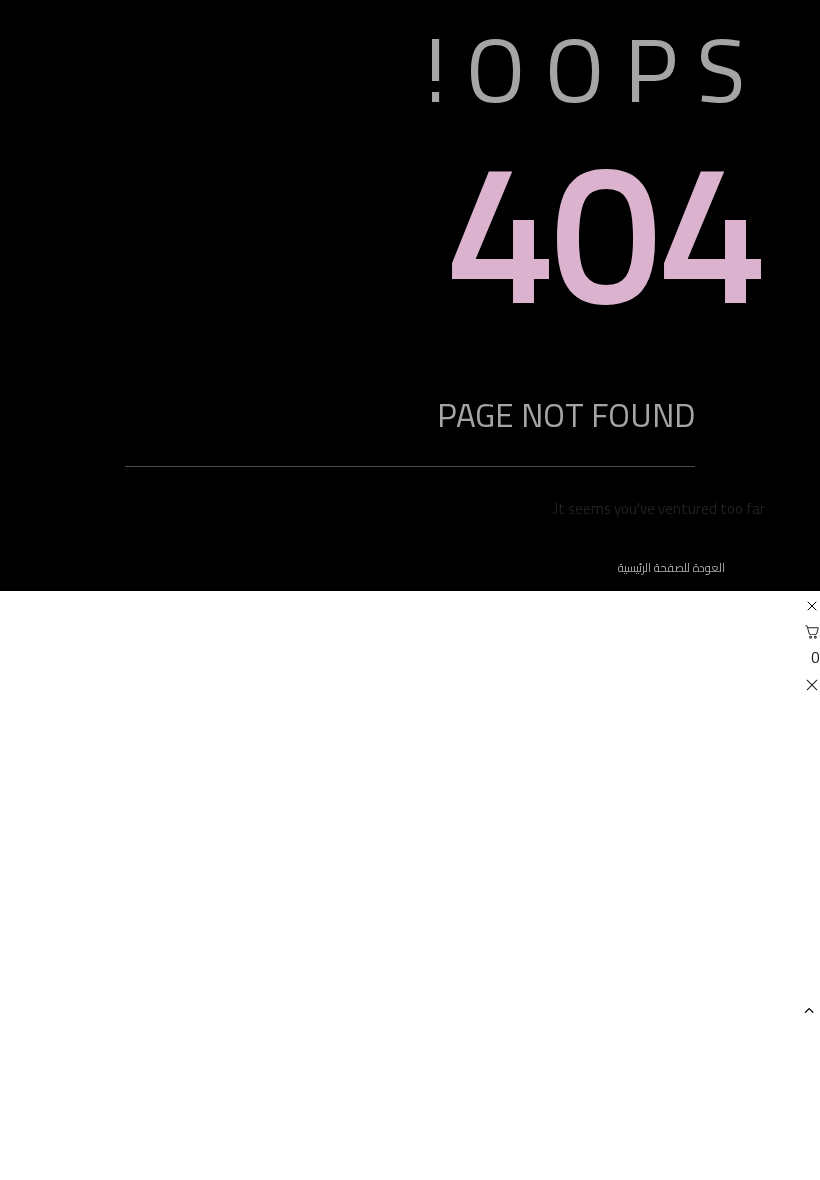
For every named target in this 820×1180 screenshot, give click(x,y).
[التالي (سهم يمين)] (785, 590)
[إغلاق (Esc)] (66, 22)
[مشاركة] (110, 22)
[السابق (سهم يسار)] (35, 590)
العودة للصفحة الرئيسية (671, 567)
